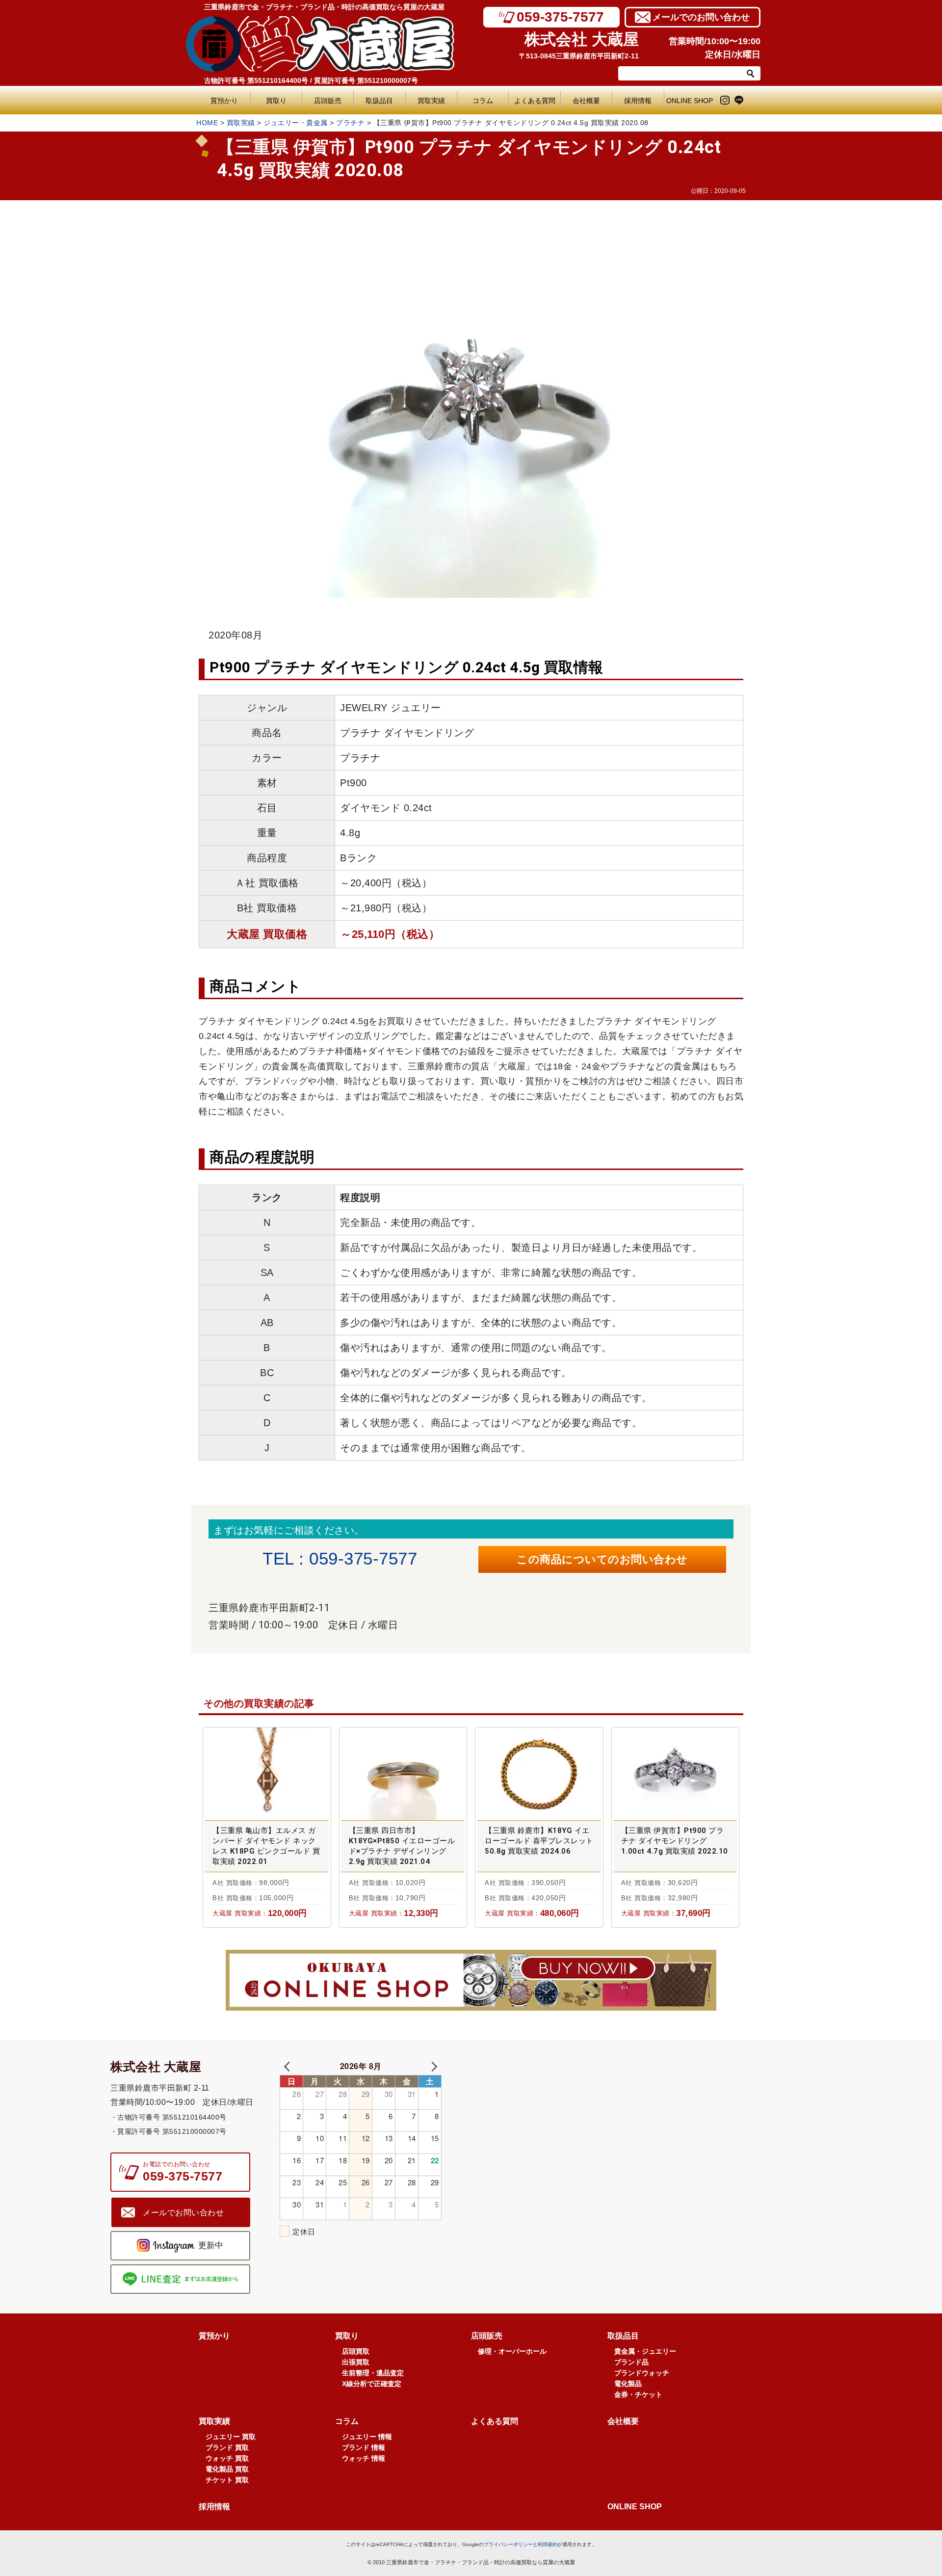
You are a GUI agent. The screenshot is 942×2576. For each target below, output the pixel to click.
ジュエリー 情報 (367, 2437)
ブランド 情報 (364, 2447)
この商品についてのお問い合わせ (602, 1559)
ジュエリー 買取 (231, 2437)
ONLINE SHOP (690, 101)
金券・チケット (638, 2394)
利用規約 (548, 2544)
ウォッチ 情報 (364, 2458)
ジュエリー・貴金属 (296, 123)
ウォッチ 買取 (227, 2458)
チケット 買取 (227, 2480)
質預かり (224, 101)
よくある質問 (537, 101)
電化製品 (628, 2384)
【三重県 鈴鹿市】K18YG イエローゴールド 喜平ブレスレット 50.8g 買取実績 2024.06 (539, 1841)
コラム (483, 101)
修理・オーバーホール (512, 2351)
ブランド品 (631, 2362)
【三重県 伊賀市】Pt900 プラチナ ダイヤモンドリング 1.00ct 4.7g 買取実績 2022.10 (675, 1841)
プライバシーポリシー (508, 2544)
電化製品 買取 (227, 2469)
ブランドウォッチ (642, 2373)
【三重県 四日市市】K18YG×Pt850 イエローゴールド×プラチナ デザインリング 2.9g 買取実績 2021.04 (402, 1846)
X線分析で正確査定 (372, 2384)
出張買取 (356, 2362)
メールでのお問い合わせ (701, 17)
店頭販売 (328, 101)
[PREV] (289, 2066)
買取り (276, 101)
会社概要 (586, 101)
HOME (207, 123)
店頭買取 (356, 2351)
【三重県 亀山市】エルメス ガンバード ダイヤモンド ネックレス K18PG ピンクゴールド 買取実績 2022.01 (266, 1846)
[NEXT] (432, 2066)
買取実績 (431, 101)
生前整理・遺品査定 (373, 2373)
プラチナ (350, 123)
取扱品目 (379, 101)
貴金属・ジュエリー (645, 2351)
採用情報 (638, 101)
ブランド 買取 (227, 2447)
